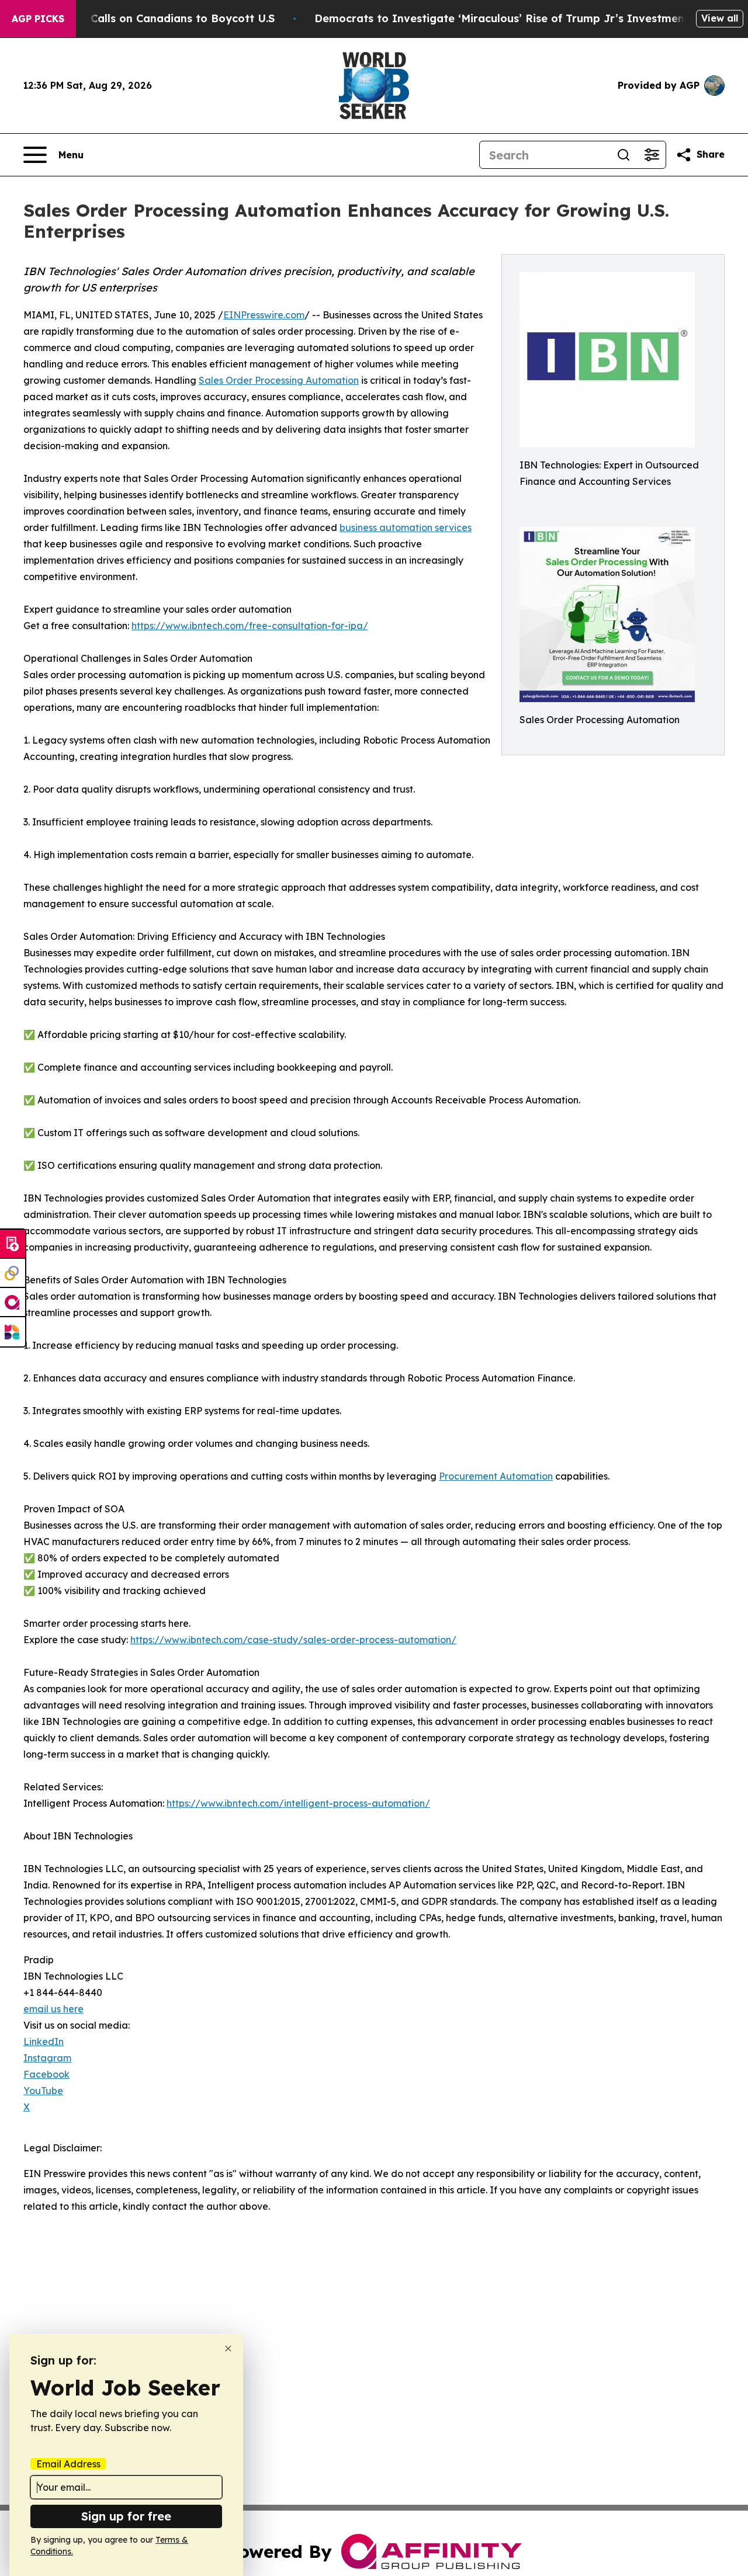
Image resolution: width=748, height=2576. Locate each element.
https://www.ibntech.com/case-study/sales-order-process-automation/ (293, 1640)
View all (720, 18)
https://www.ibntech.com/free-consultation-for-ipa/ (250, 626)
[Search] (624, 155)
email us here (53, 2009)
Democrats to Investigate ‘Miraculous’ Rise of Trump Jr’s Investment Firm (515, 18)
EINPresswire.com (264, 315)
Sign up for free (126, 2516)
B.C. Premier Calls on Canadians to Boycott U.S (148, 18)
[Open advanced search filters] (652, 155)
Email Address (68, 2464)
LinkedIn (44, 2042)
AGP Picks (38, 19)
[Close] (228, 2348)
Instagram (47, 2058)
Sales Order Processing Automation (279, 380)
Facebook (46, 2074)
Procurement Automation (496, 1476)
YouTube (43, 2091)
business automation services (406, 527)
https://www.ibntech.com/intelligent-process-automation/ (298, 1803)
